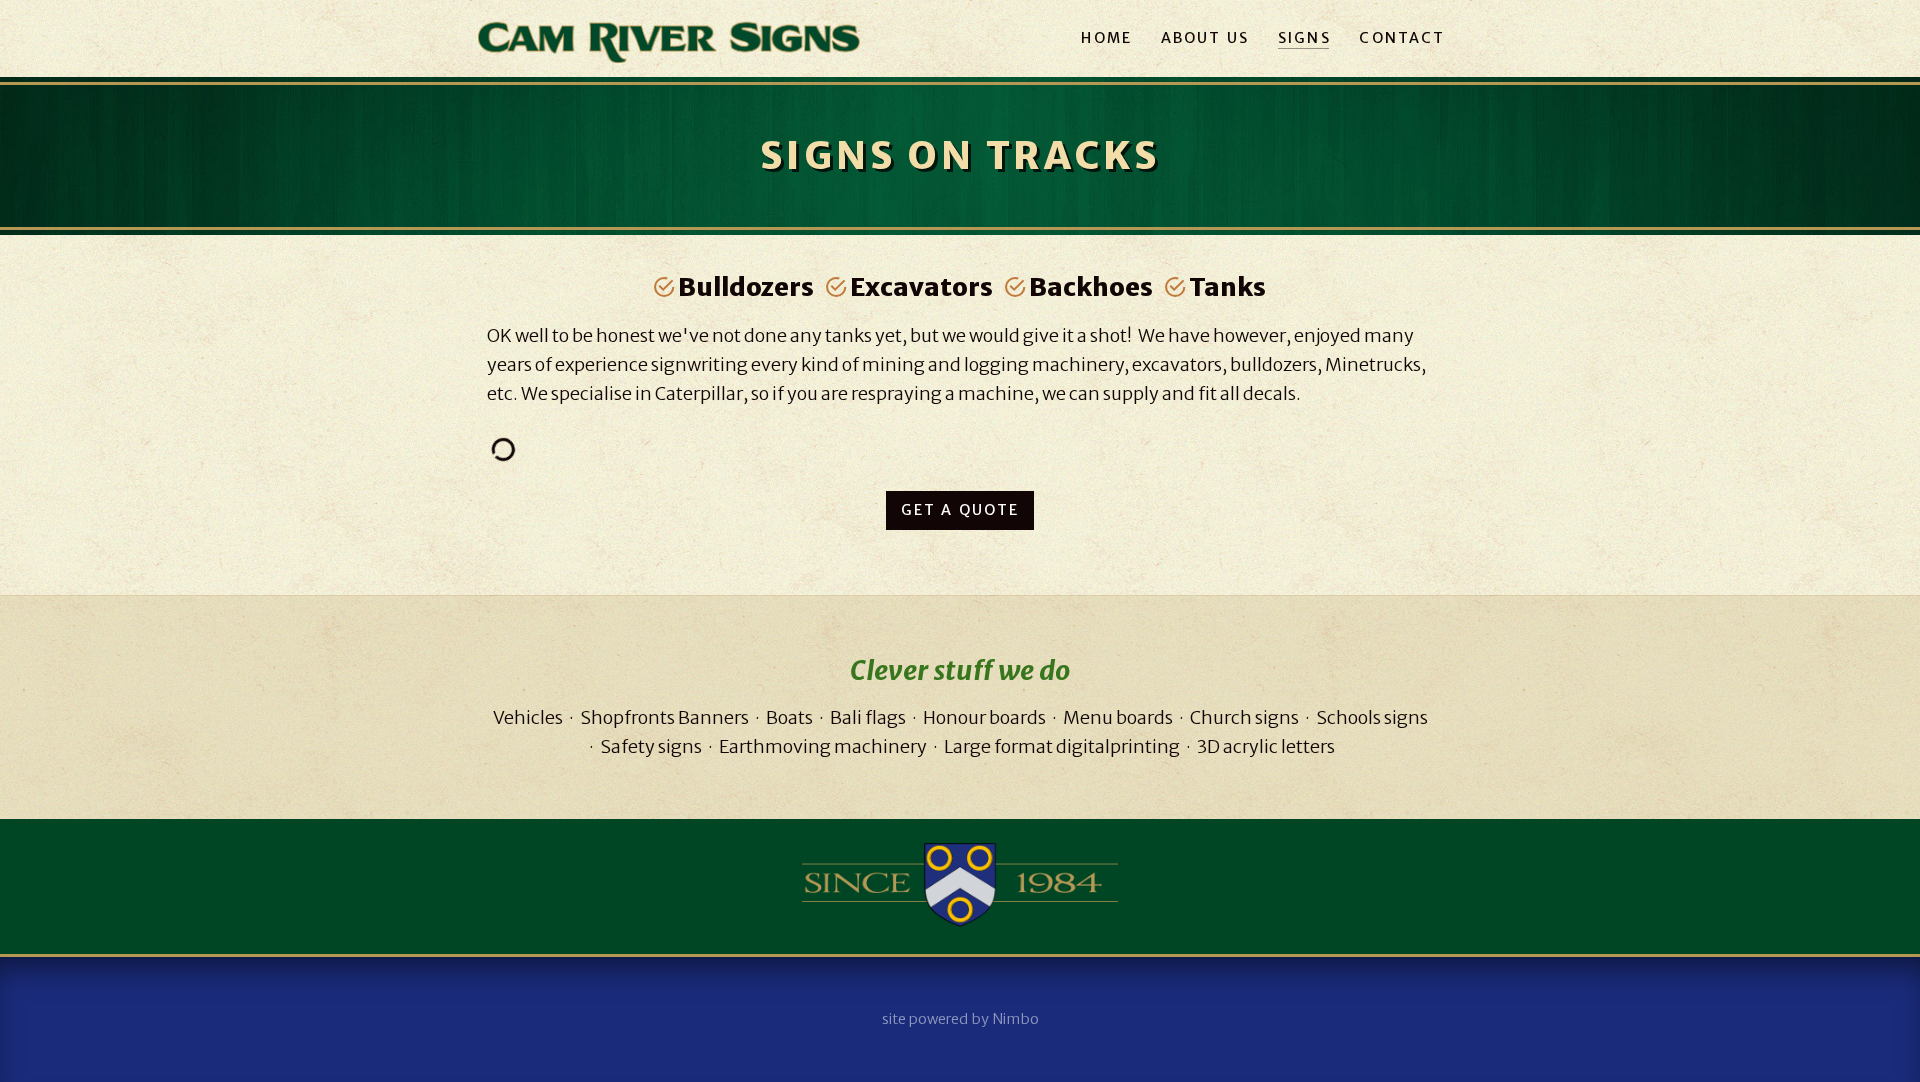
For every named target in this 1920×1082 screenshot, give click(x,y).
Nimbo (1015, 1019)
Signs (1304, 38)
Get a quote (960, 510)
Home (1106, 38)
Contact (1402, 38)
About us (1205, 38)
